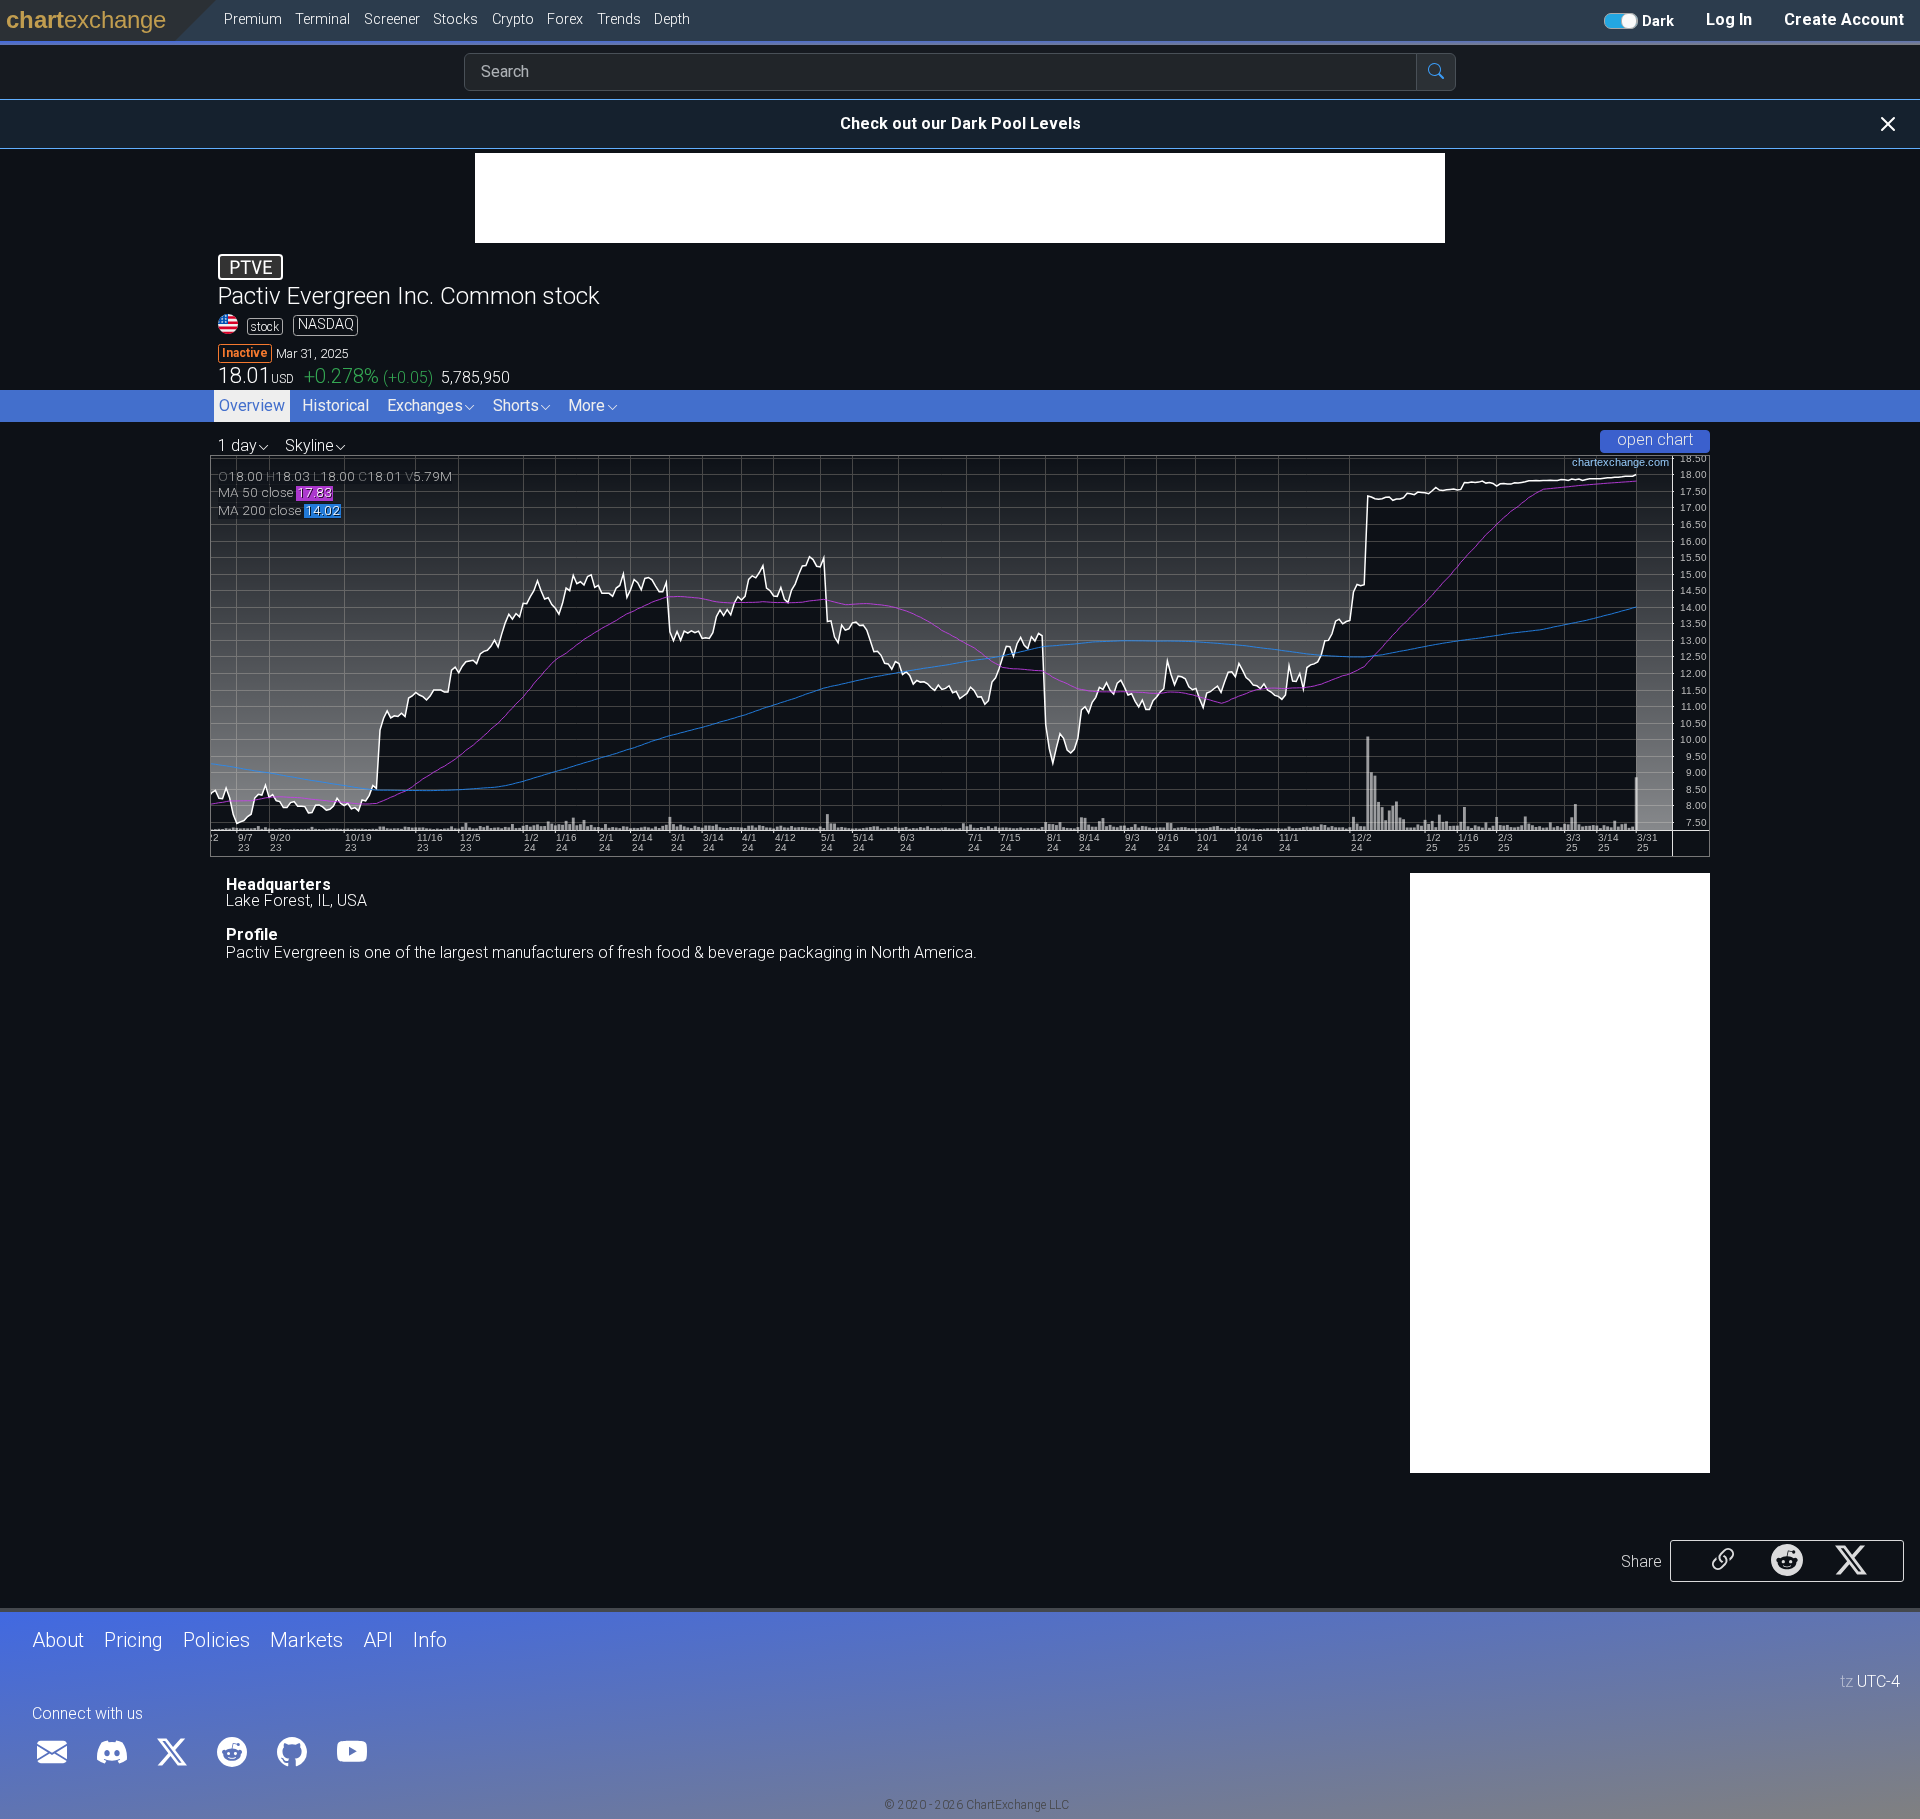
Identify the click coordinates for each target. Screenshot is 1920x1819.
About (58, 1640)
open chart (1655, 439)
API (378, 1640)
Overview (252, 405)
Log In (1729, 19)
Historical (335, 405)
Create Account (1844, 19)
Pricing (133, 1640)
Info (430, 1640)
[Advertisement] (960, 198)
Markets (306, 1640)
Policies (216, 1640)
